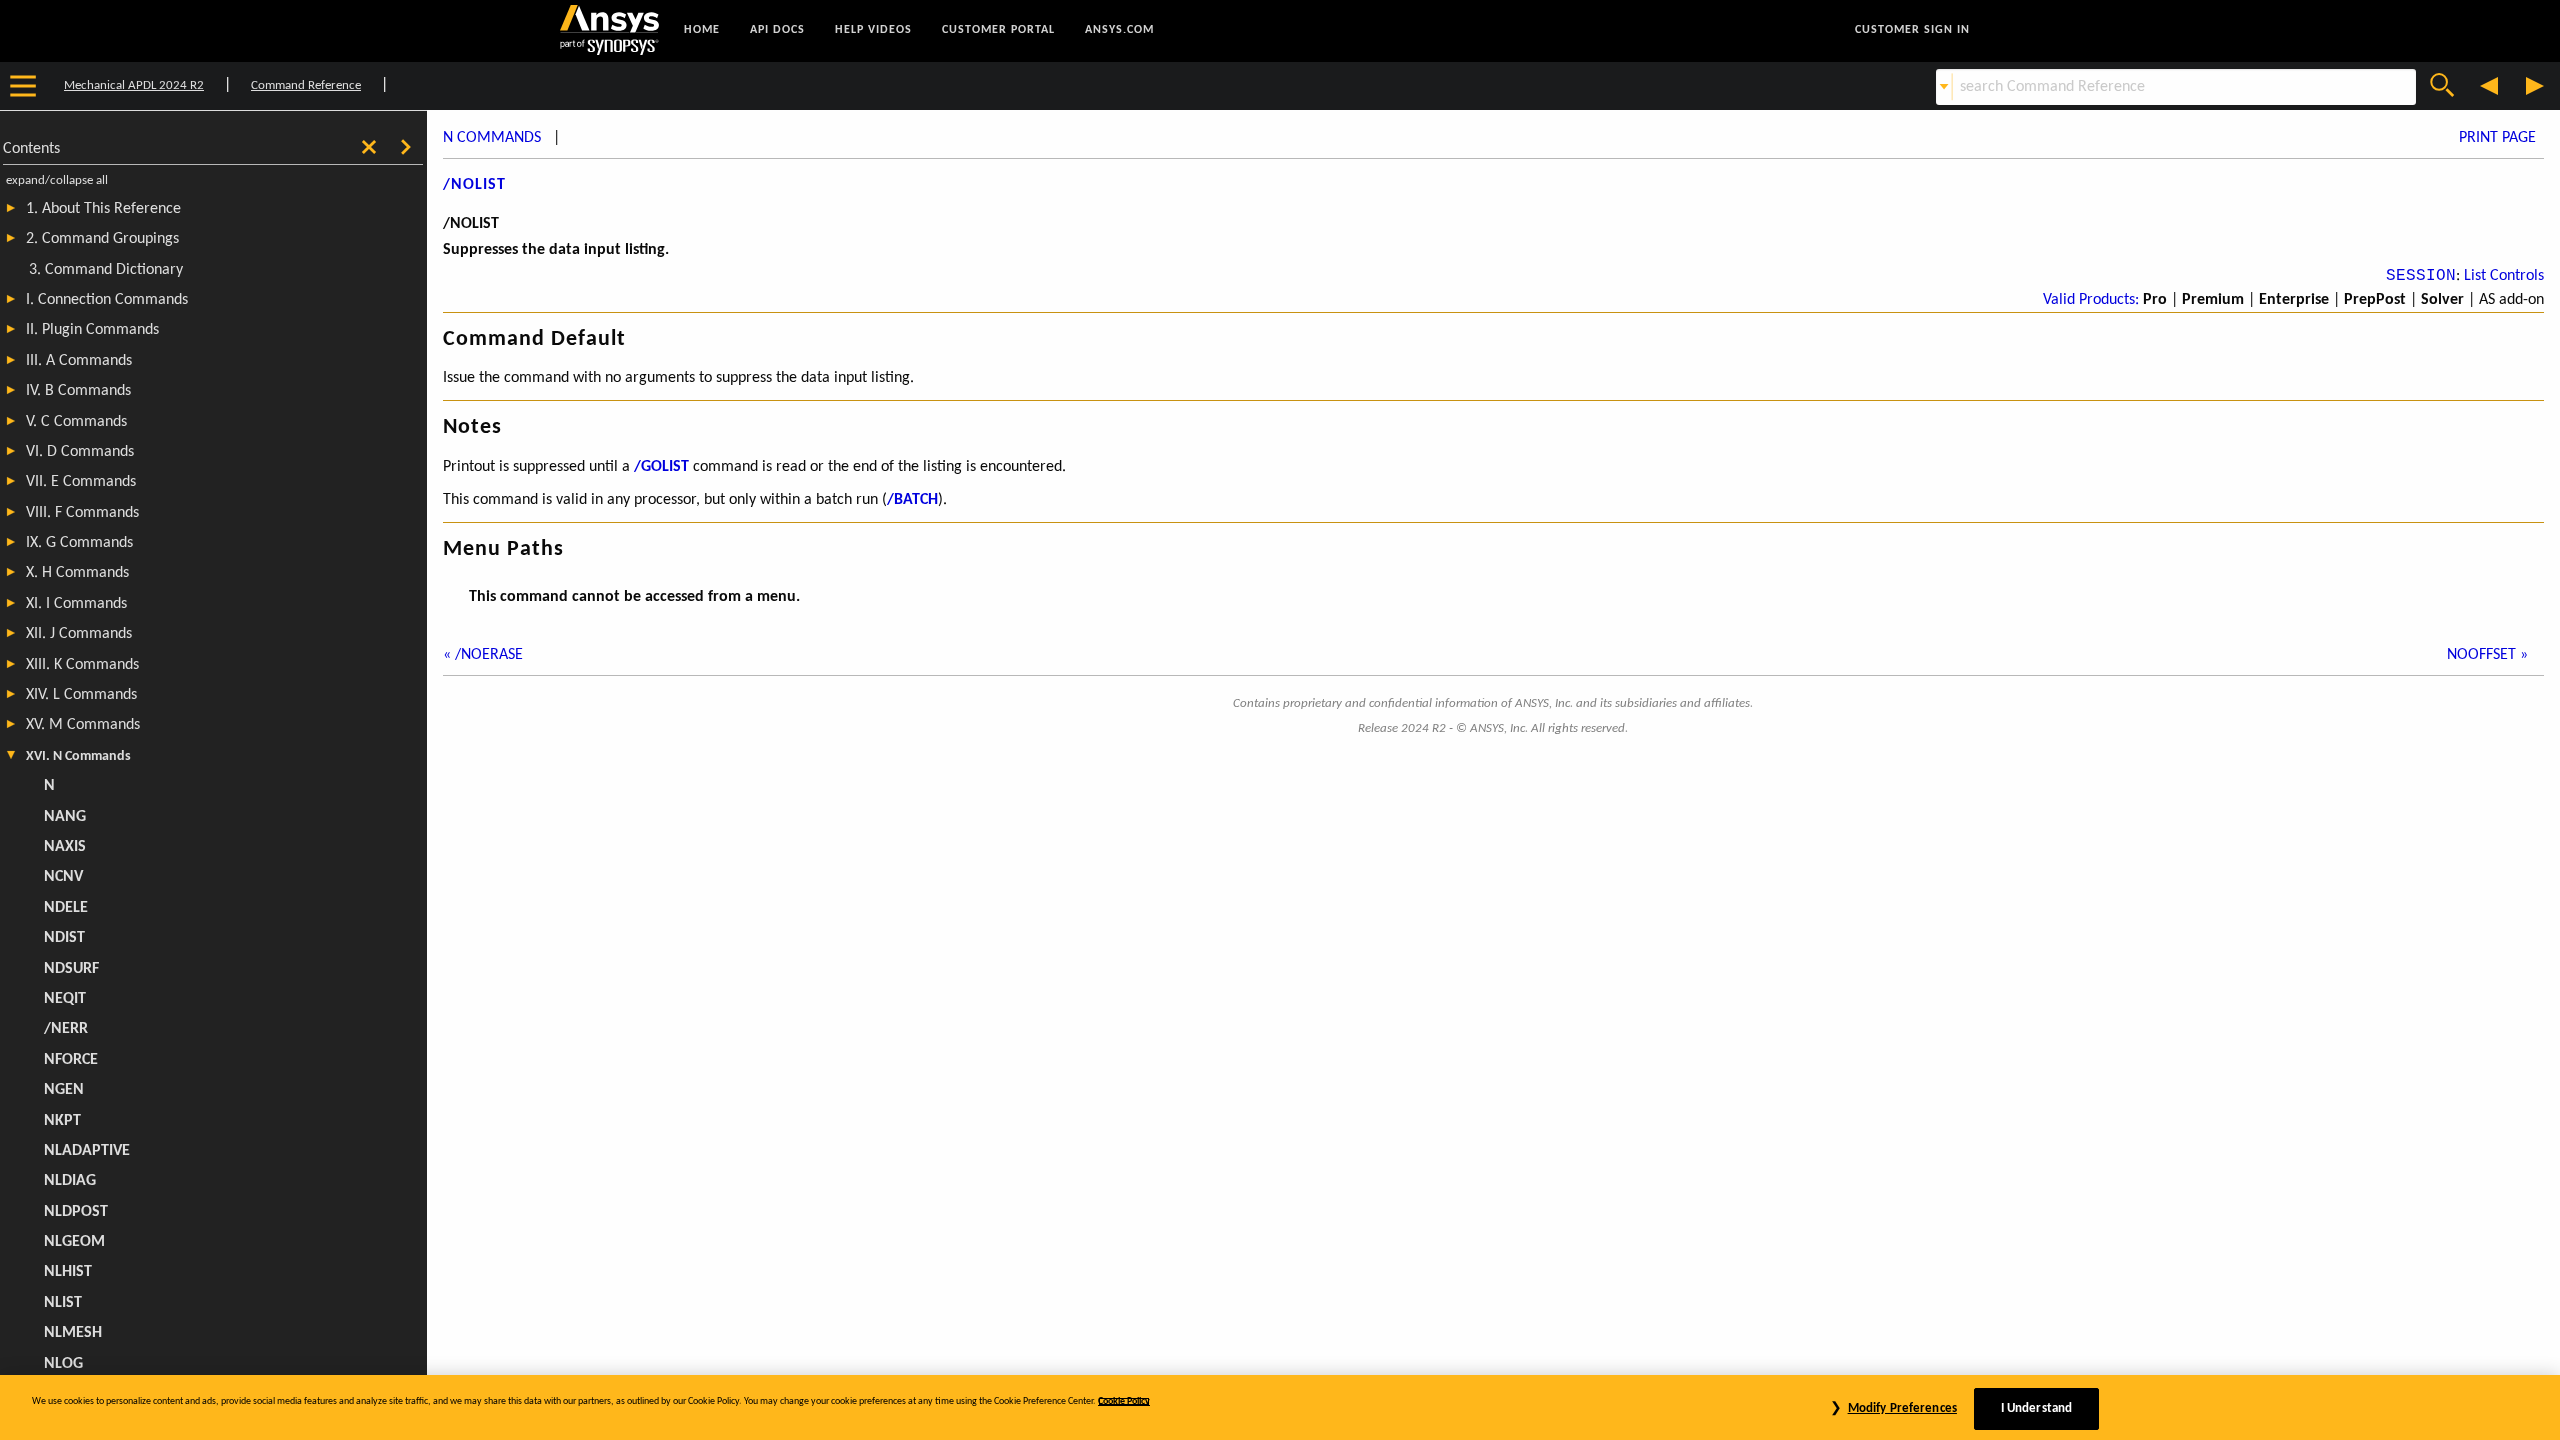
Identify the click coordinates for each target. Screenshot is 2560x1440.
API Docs (777, 30)
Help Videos (873, 30)
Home (702, 30)
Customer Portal (998, 30)
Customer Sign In (1912, 30)
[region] (1280, 1407)
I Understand (2037, 1408)
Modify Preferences (1902, 1408)
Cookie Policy (1124, 1401)
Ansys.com (1119, 30)
